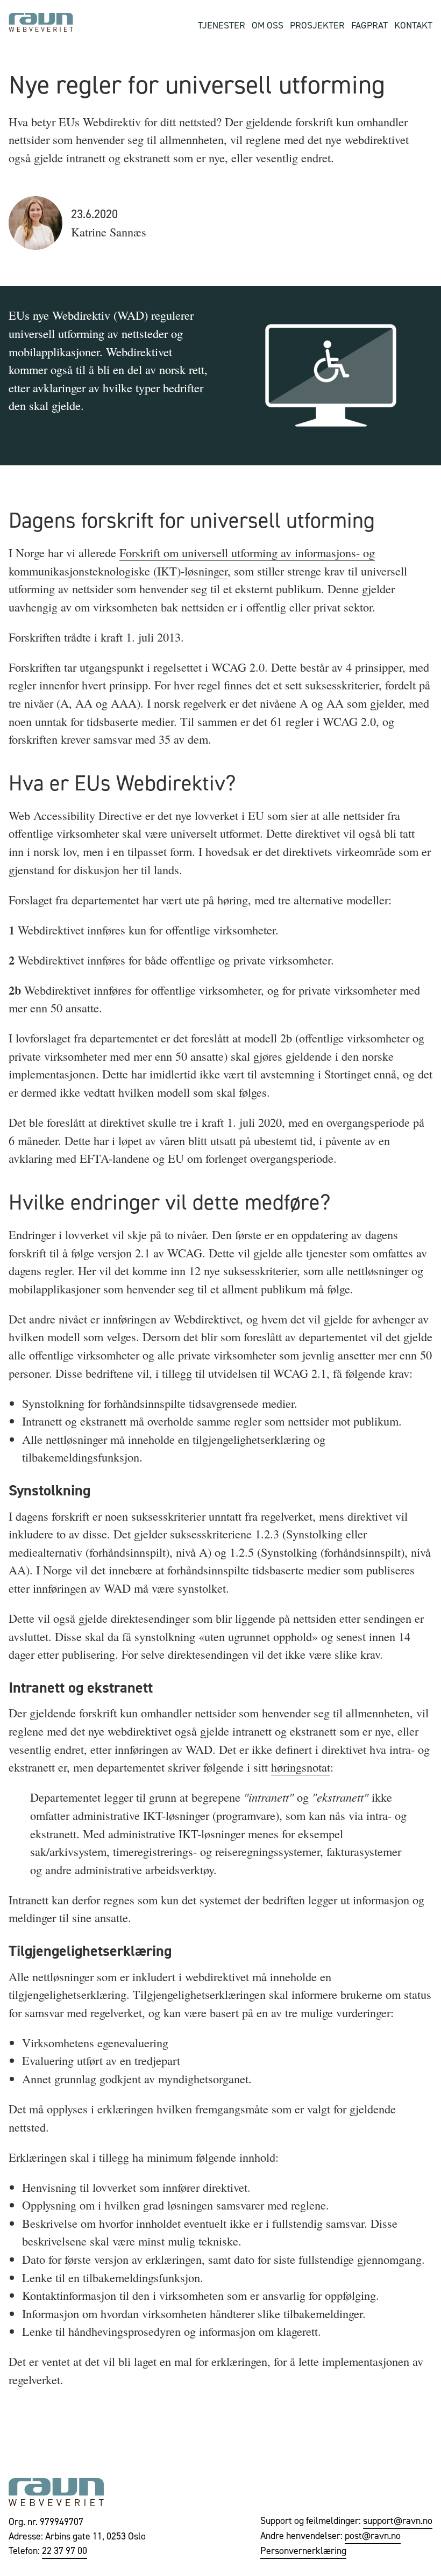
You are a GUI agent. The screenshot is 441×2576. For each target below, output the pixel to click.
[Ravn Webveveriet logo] (41, 23)
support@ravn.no (398, 2520)
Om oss (268, 25)
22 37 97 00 (65, 2550)
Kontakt (413, 25)
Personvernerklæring (303, 2550)
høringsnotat (301, 1767)
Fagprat (369, 25)
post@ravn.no (373, 2535)
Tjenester (222, 25)
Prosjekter (317, 25)
